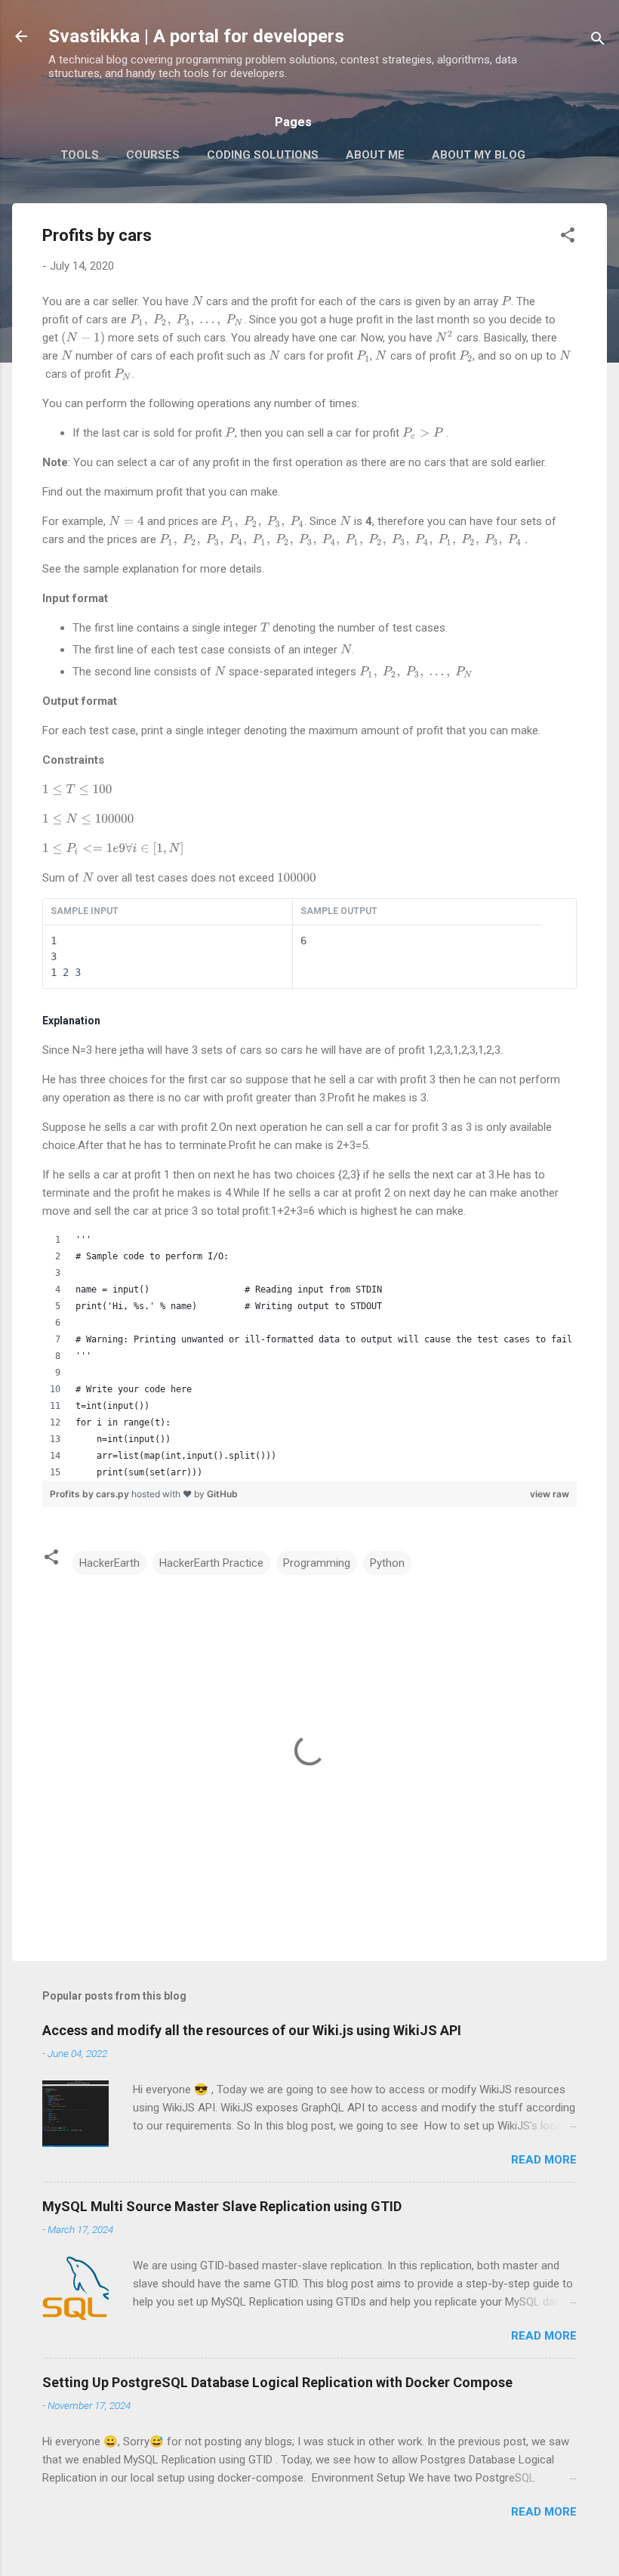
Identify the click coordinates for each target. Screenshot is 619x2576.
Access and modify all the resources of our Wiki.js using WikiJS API (252, 2030)
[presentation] (197, 301)
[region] (309, 1356)
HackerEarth (109, 1563)
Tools (80, 155)
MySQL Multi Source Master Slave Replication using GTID (222, 2206)
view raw (550, 1494)
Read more (544, 2160)
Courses (153, 155)
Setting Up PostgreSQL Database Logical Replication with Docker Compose (277, 2382)
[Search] (598, 41)
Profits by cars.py (91, 1494)
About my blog (479, 155)
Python (387, 1563)
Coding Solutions (263, 155)
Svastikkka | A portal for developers (196, 36)
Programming (317, 1563)
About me (375, 155)
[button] (568, 238)
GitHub (222, 1494)
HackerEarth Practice (211, 1563)
